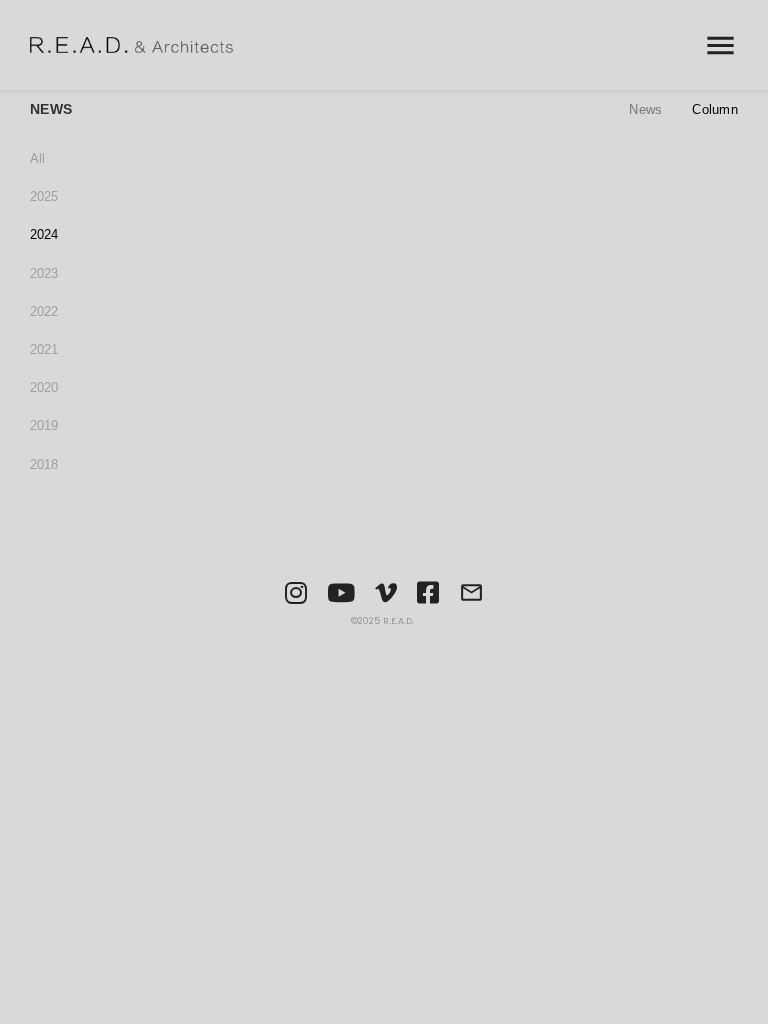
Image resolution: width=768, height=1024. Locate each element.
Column (715, 109)
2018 (44, 464)
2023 (44, 273)
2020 (44, 387)
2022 (44, 311)
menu (720, 45)
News (645, 109)
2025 (44, 196)
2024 (44, 234)
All (37, 158)
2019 (44, 425)
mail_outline (471, 592)
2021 (44, 349)
